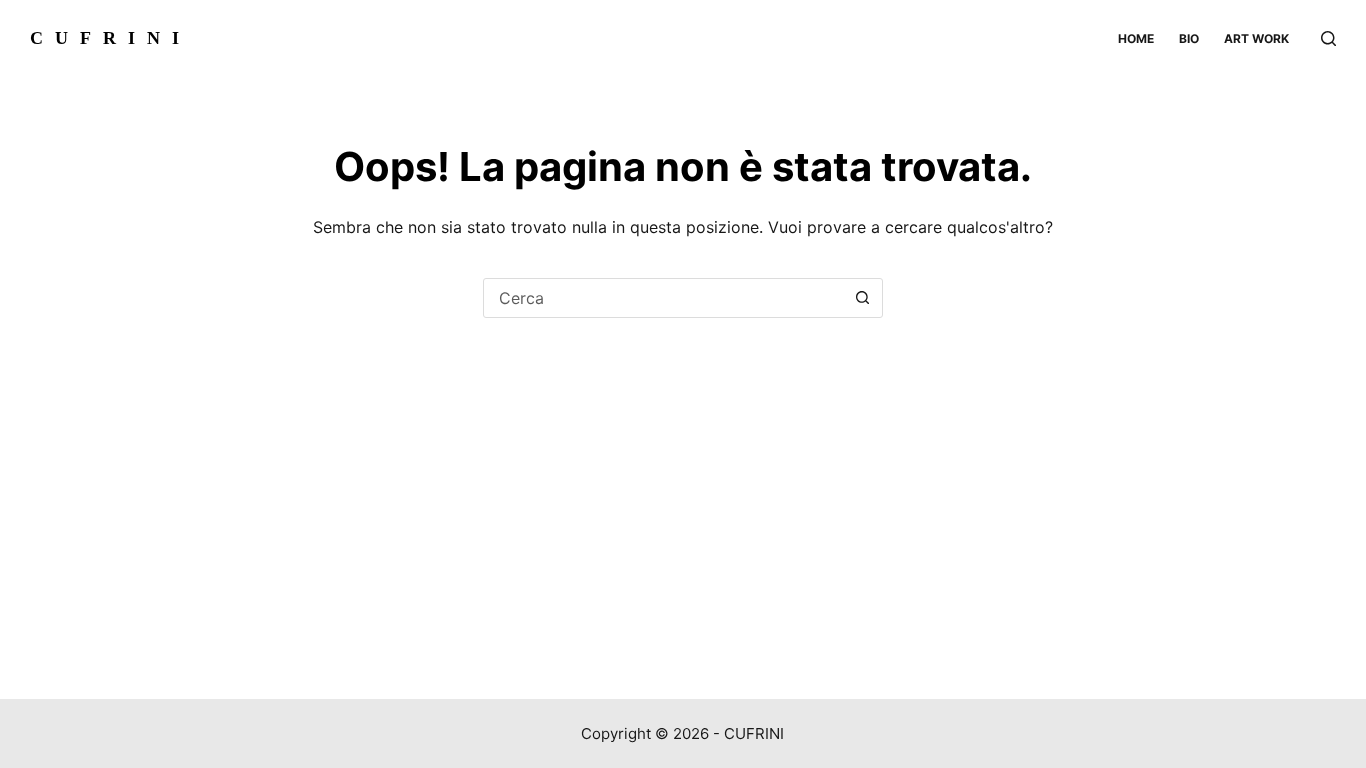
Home (1136, 38)
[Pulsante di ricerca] (863, 298)
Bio (1189, 38)
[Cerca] (1328, 38)
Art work (1256, 38)
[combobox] (664, 298)
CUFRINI (110, 38)
